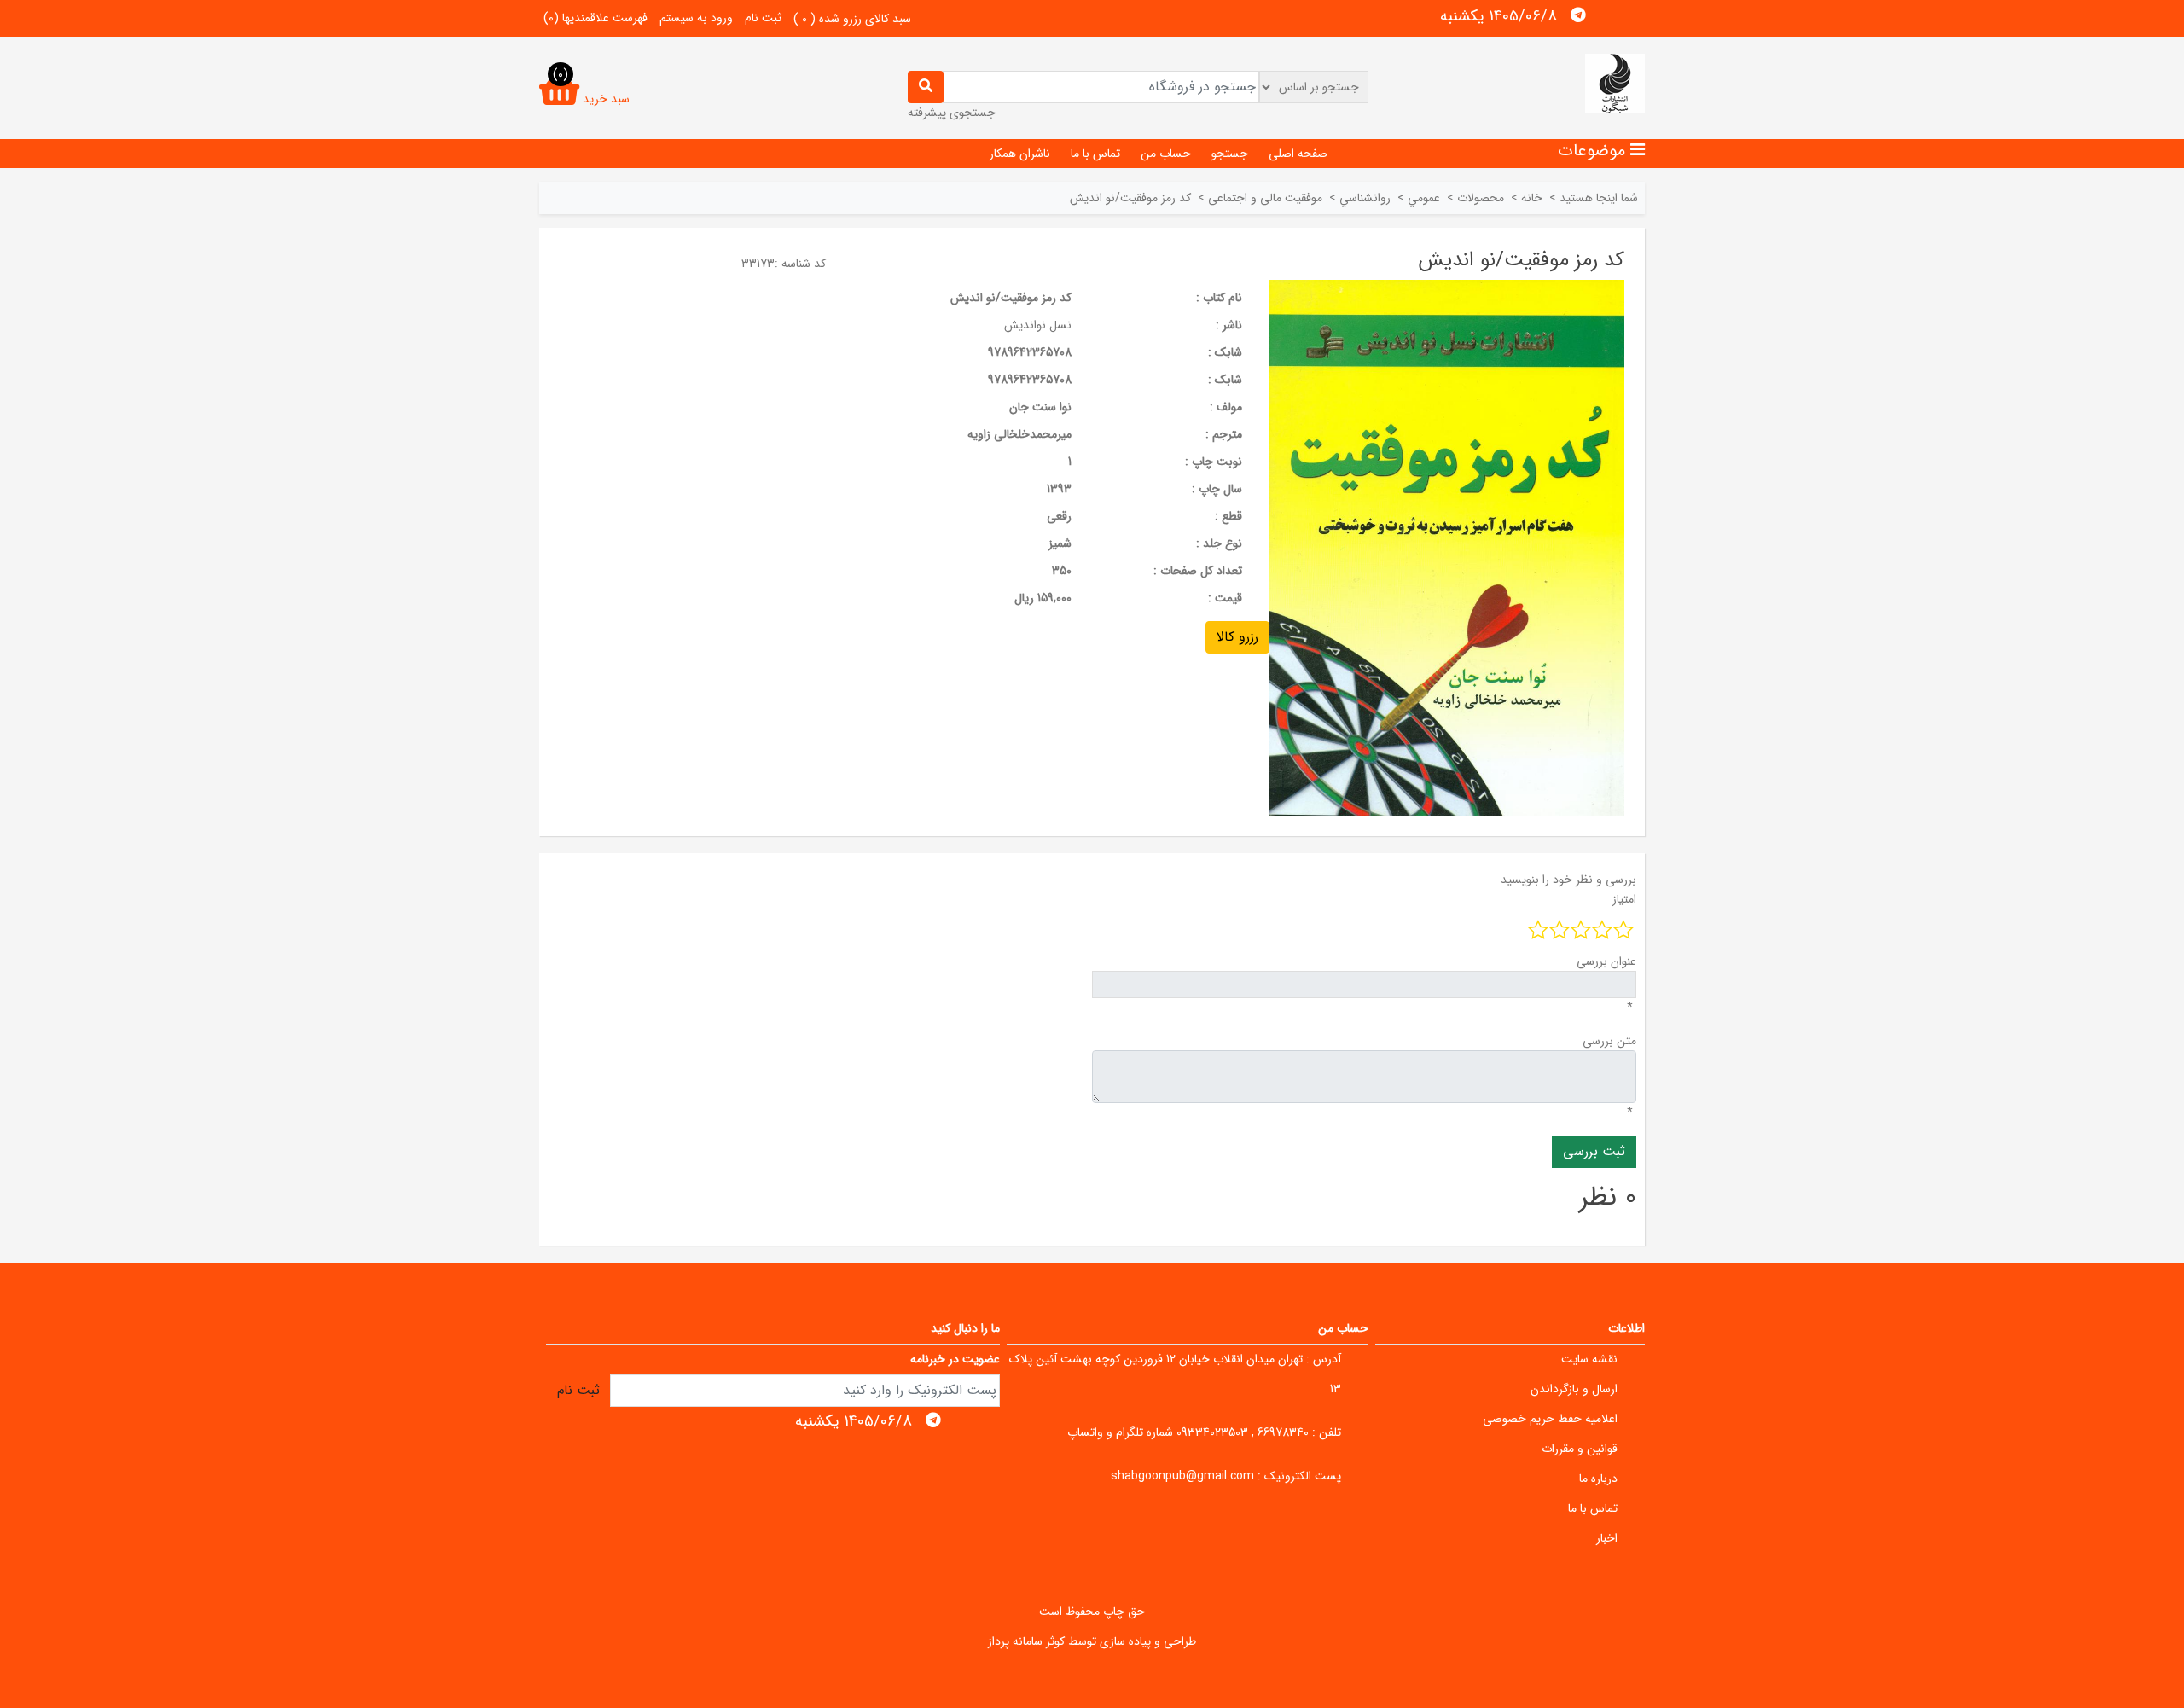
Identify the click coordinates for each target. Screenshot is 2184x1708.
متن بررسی (1609, 1041)
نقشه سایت (1589, 1359)
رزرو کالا (1237, 637)
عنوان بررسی (1606, 961)
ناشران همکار (1020, 154)
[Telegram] (1578, 15)
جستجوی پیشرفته (952, 113)
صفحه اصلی (1298, 154)
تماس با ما (1095, 154)
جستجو (1230, 154)
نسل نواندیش (1038, 325)
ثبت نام (763, 18)
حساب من (1166, 154)
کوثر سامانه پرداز (1026, 1641)
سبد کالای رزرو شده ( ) (852, 19)
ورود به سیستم (696, 18)
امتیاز (1624, 899)
